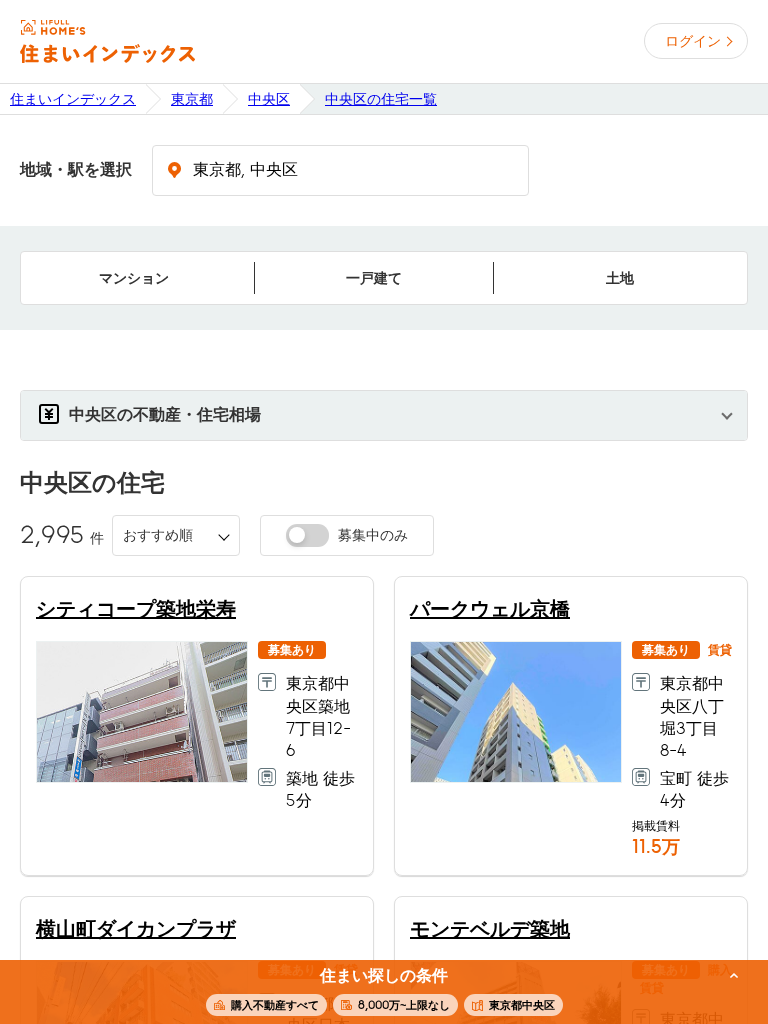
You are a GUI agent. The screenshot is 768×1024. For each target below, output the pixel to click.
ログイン (693, 41)
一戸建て (374, 278)
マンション (134, 278)
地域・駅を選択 (76, 170)
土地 (620, 278)
